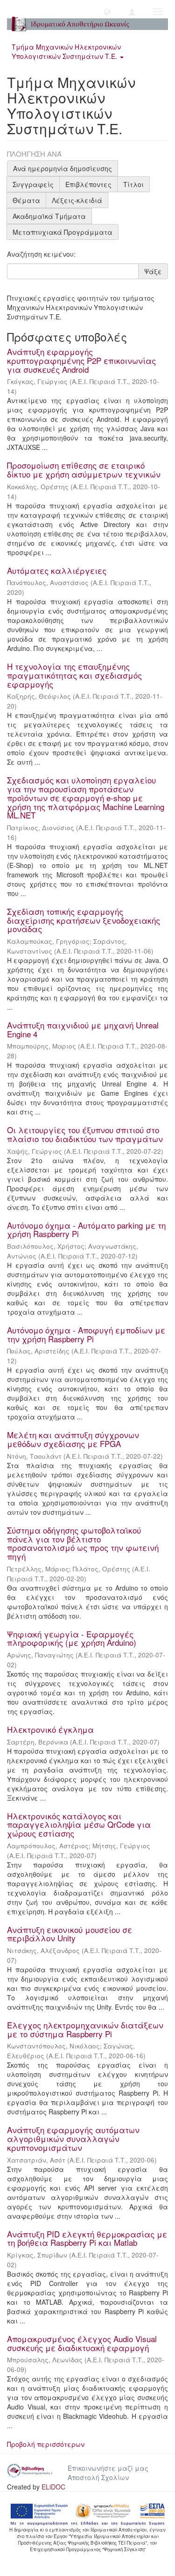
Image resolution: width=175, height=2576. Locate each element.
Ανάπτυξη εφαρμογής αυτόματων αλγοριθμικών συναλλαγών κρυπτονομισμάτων (73, 2138)
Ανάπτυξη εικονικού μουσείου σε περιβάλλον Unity (70, 1934)
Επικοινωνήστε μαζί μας (108, 2468)
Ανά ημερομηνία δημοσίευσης (63, 168)
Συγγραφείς (33, 184)
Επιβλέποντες (88, 184)
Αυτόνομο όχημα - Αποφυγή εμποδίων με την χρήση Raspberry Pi (86, 1334)
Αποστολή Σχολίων (98, 2477)
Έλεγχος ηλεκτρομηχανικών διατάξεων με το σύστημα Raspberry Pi (85, 2029)
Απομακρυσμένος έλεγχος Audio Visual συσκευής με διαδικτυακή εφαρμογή (82, 2343)
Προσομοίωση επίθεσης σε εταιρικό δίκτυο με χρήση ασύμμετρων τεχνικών (84, 470)
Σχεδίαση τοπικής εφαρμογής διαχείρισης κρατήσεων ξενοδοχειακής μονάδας (84, 920)
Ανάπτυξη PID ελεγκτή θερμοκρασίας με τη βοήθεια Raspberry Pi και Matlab (87, 2238)
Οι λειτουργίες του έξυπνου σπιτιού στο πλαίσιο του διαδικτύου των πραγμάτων (85, 1134)
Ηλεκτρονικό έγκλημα (50, 1729)
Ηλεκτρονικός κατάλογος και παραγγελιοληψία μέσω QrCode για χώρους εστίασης (79, 1824)
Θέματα (26, 200)
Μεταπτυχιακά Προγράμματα (63, 232)
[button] (107, 12)
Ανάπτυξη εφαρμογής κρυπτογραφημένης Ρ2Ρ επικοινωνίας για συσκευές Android (81, 360)
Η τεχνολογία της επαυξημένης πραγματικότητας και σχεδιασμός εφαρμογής (74, 675)
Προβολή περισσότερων (46, 2444)
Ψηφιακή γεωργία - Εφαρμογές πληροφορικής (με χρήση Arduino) (72, 1638)
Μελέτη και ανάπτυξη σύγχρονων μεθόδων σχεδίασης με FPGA (73, 1439)
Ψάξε (153, 271)
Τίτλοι (133, 184)
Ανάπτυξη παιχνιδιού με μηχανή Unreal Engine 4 (83, 1029)
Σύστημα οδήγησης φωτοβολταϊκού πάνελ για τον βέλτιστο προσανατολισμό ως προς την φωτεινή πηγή (83, 1543)
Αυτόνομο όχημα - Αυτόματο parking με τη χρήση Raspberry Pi (86, 1230)
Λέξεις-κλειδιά (77, 200)
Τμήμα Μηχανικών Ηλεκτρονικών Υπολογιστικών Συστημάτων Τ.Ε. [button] (66, 51)
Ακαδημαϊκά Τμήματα (49, 216)
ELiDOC (53, 2487)
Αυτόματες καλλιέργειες (57, 570)
